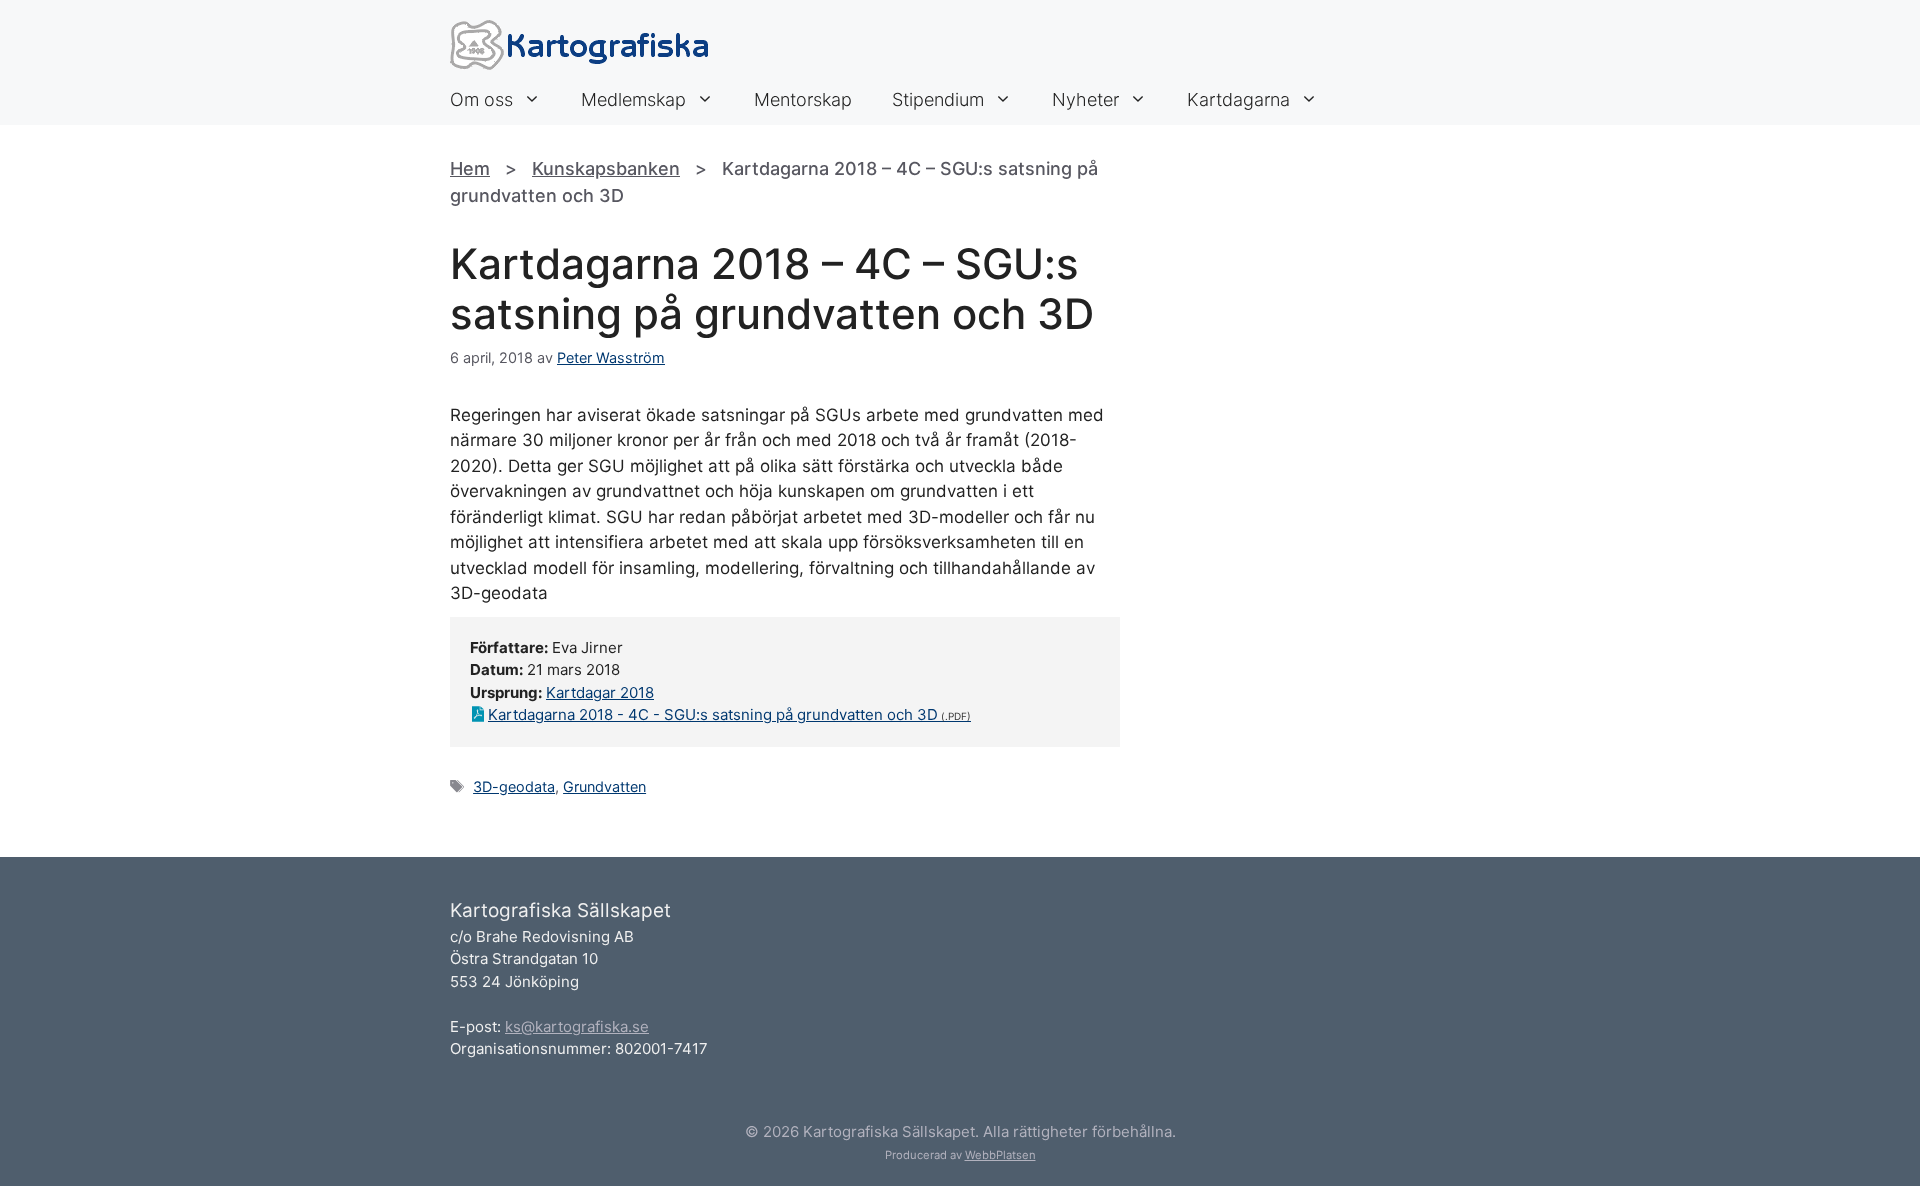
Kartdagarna (1238, 99)
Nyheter (1085, 99)
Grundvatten (604, 786)
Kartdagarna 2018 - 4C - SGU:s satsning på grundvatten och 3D (713, 714)
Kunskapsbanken (606, 168)
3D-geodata (514, 786)
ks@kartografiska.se (577, 1026)
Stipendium (938, 99)
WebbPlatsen (1000, 1155)
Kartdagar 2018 (600, 692)
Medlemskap (633, 99)
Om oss (481, 99)
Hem (470, 168)
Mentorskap (803, 99)
